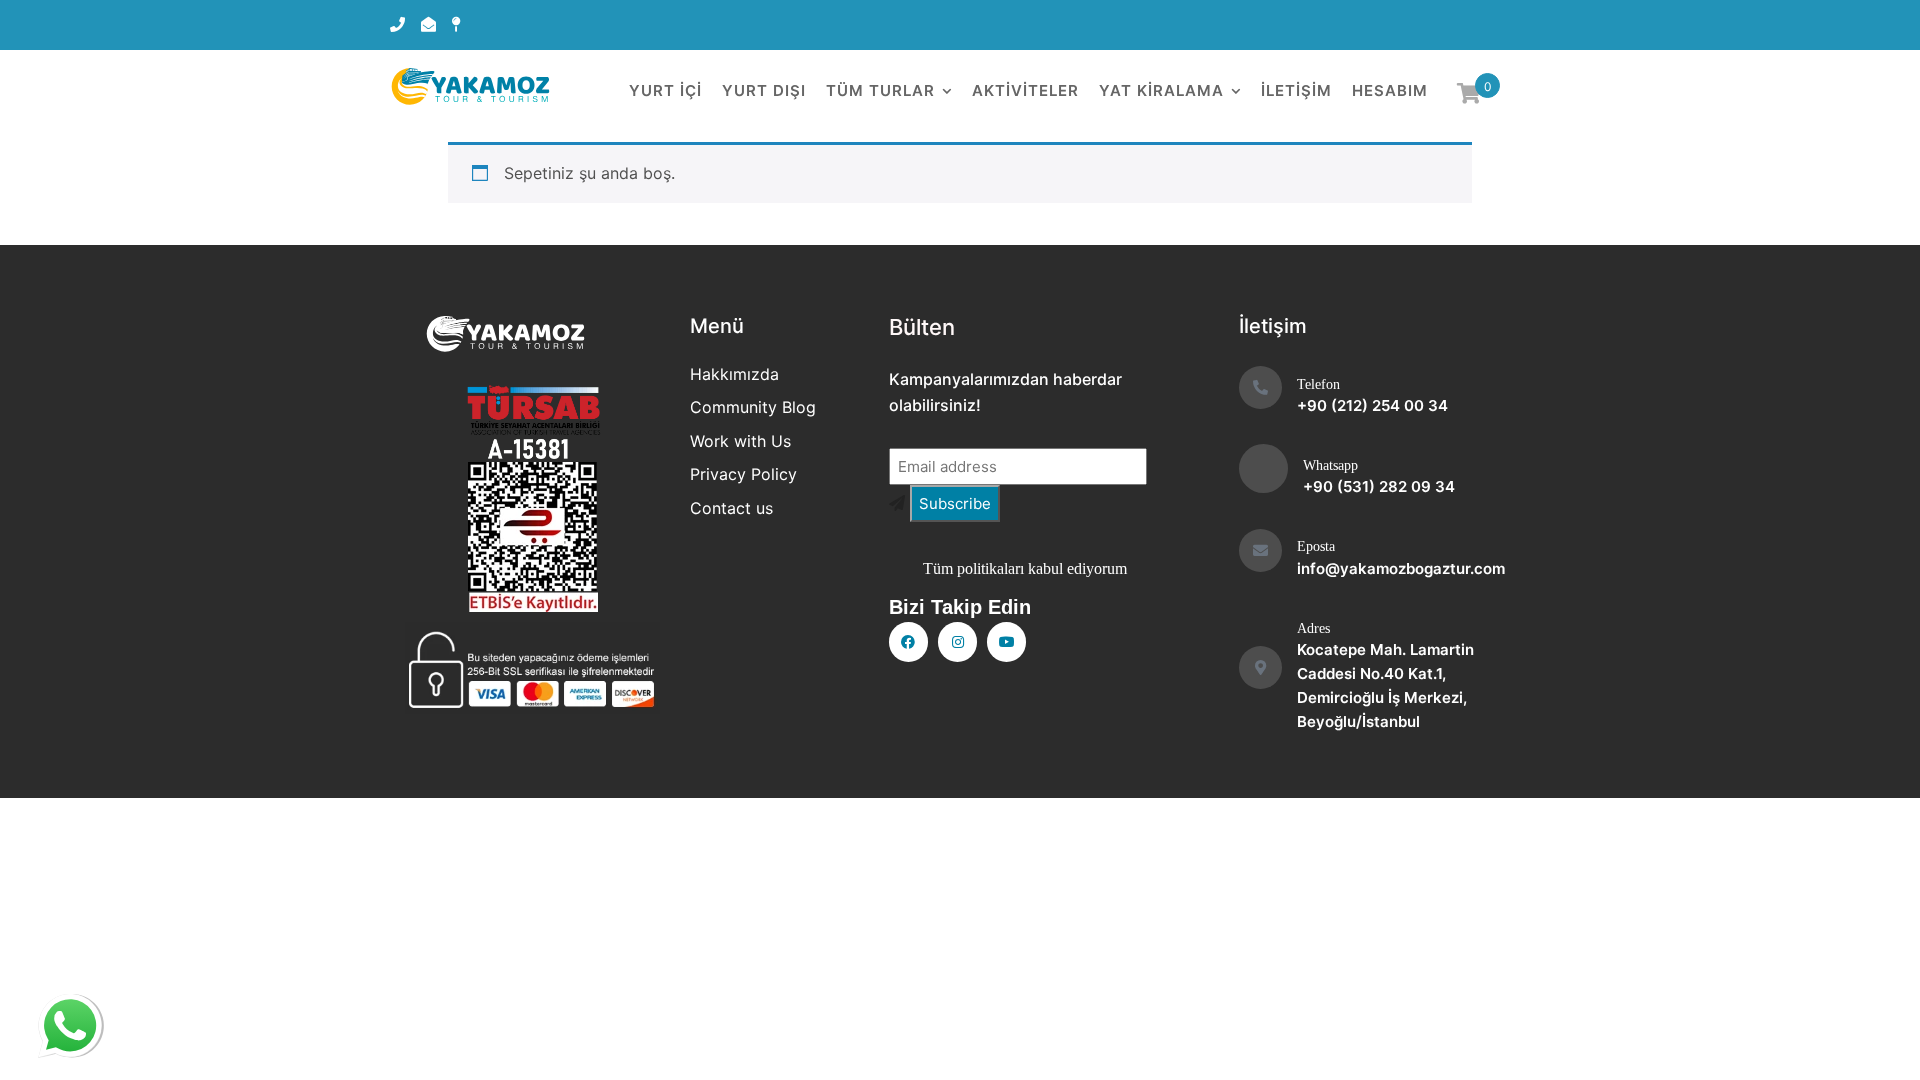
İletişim (1296, 90)
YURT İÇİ (665, 90)
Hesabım (1390, 90)
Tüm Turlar (880, 90)
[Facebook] (908, 641)
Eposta (1316, 546)
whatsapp (70, 1019)
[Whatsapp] (1263, 468)
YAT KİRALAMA (1161, 90)
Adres (1313, 628)
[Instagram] (957, 641)
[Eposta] (1260, 550)
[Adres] (1260, 667)
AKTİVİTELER (1025, 90)
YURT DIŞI (764, 90)
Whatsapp (1330, 465)
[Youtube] (1006, 641)
